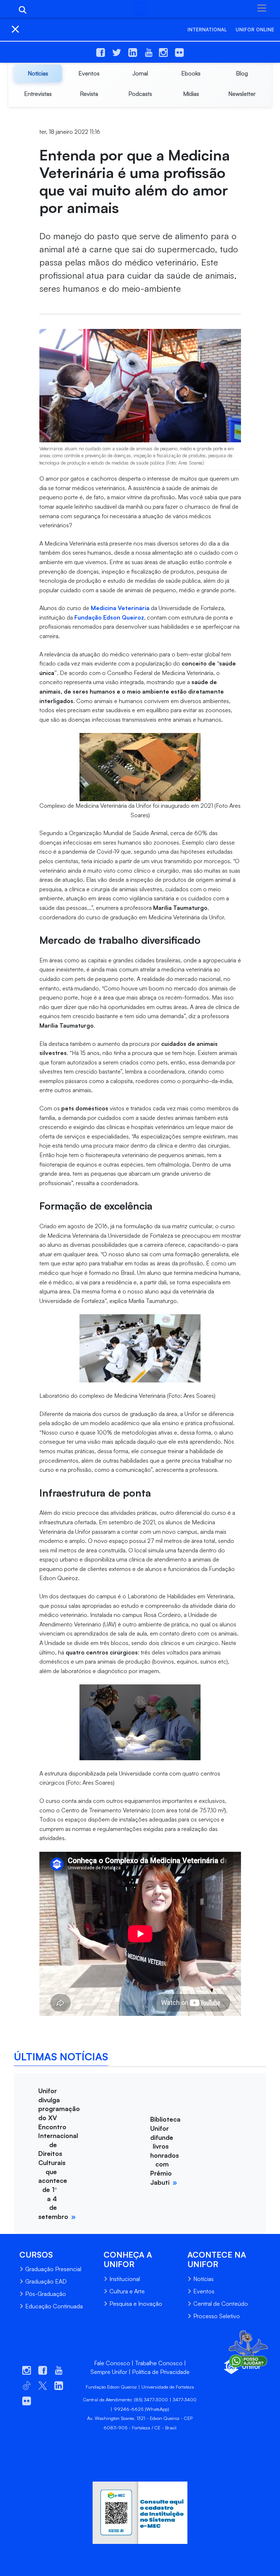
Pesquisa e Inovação (136, 2304)
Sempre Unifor (109, 2372)
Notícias (203, 2279)
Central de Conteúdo (221, 2304)
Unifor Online (255, 30)
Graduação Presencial (53, 2269)
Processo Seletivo (217, 2316)
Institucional (125, 2279)
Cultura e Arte (127, 2291)
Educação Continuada (54, 2306)
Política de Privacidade (161, 2372)
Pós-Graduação (46, 2294)
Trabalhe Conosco (159, 2363)
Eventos (204, 2291)
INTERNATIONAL (207, 30)
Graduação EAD (46, 2281)
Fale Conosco (112, 2363)
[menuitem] (38, 73)
